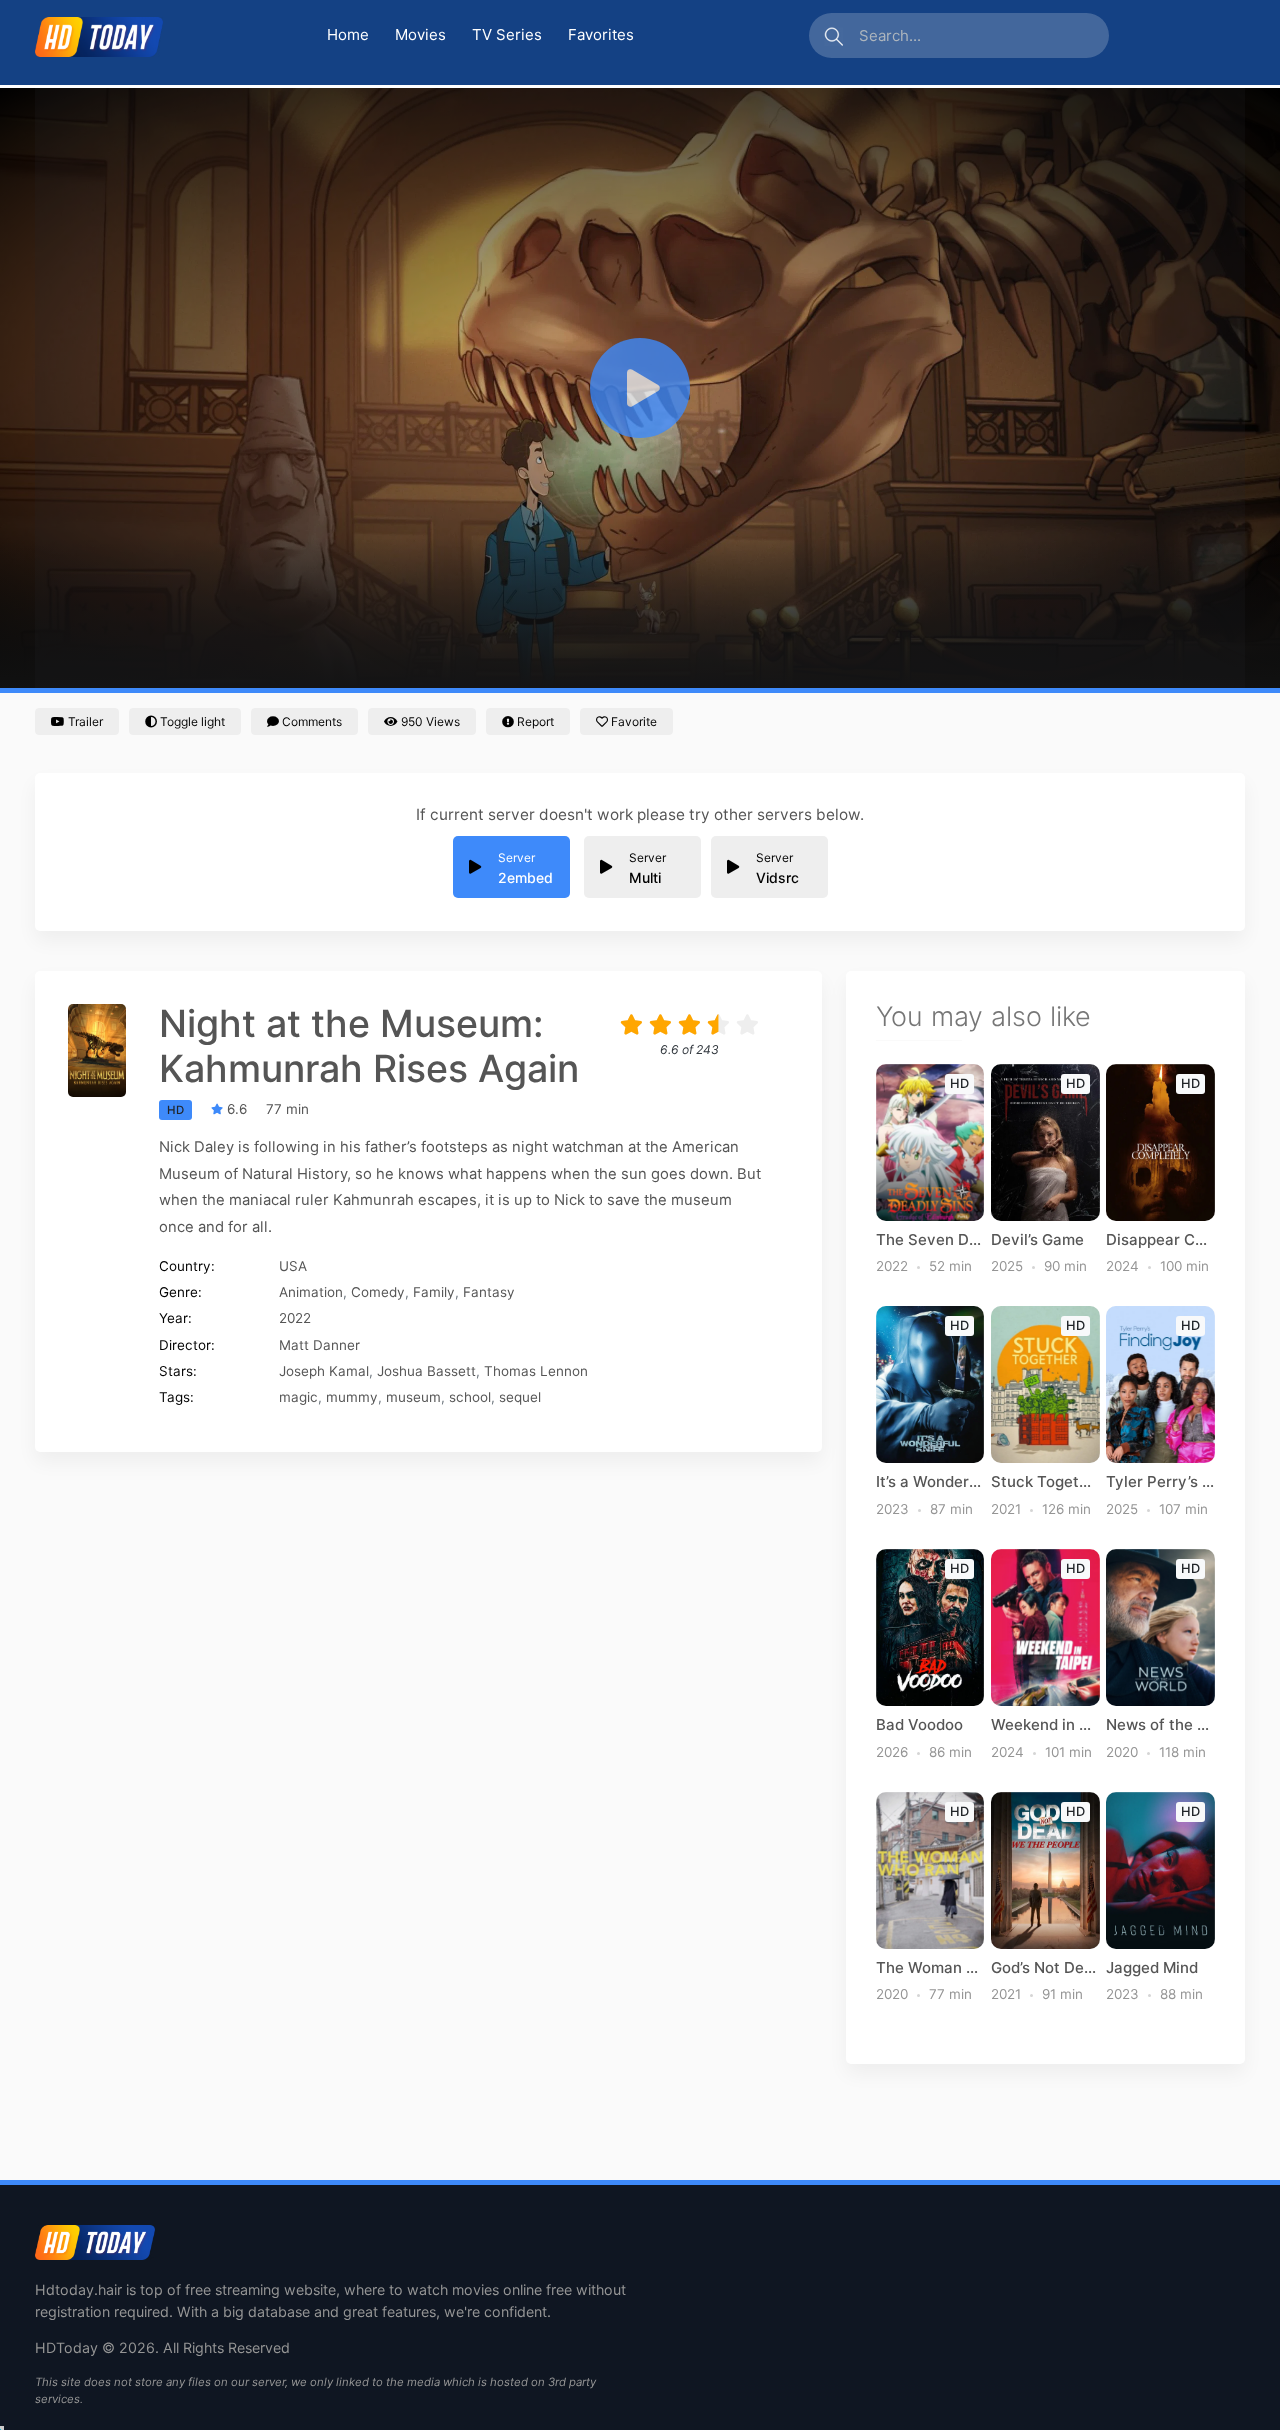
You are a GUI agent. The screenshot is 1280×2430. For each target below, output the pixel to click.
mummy (352, 1397)
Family (434, 1292)
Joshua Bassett (426, 1371)
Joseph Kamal (324, 1371)
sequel (520, 1397)
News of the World (1160, 1725)
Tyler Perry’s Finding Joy (1160, 1482)
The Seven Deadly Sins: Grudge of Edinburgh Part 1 (930, 1240)
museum (413, 1397)
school (470, 1397)
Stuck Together (1045, 1482)
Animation (311, 1292)
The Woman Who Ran (930, 1968)
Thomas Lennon (536, 1371)
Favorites (601, 34)
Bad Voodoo (919, 1725)
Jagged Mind (1152, 1968)
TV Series (507, 34)
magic (298, 1397)
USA (293, 1266)
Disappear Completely (1160, 1240)
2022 (295, 1318)
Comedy (378, 1292)
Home (348, 34)
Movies (420, 34)
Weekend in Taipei (1045, 1725)
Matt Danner (319, 1345)
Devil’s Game (1037, 1240)
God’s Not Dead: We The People (1045, 1968)
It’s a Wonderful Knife (930, 1482)
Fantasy (489, 1292)
